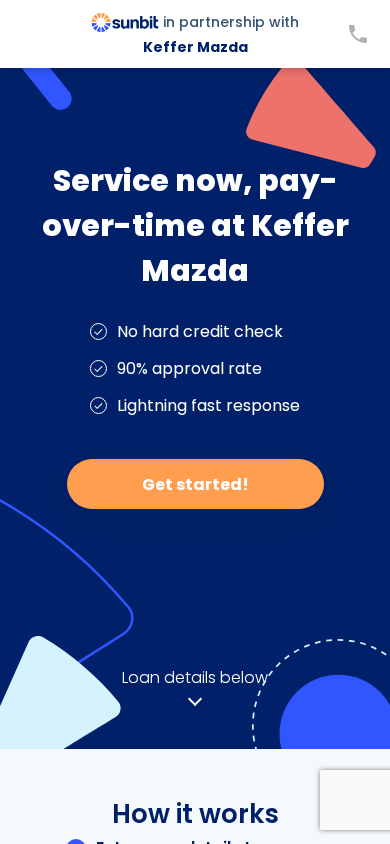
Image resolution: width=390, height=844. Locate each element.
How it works (195, 814)
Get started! (195, 484)
